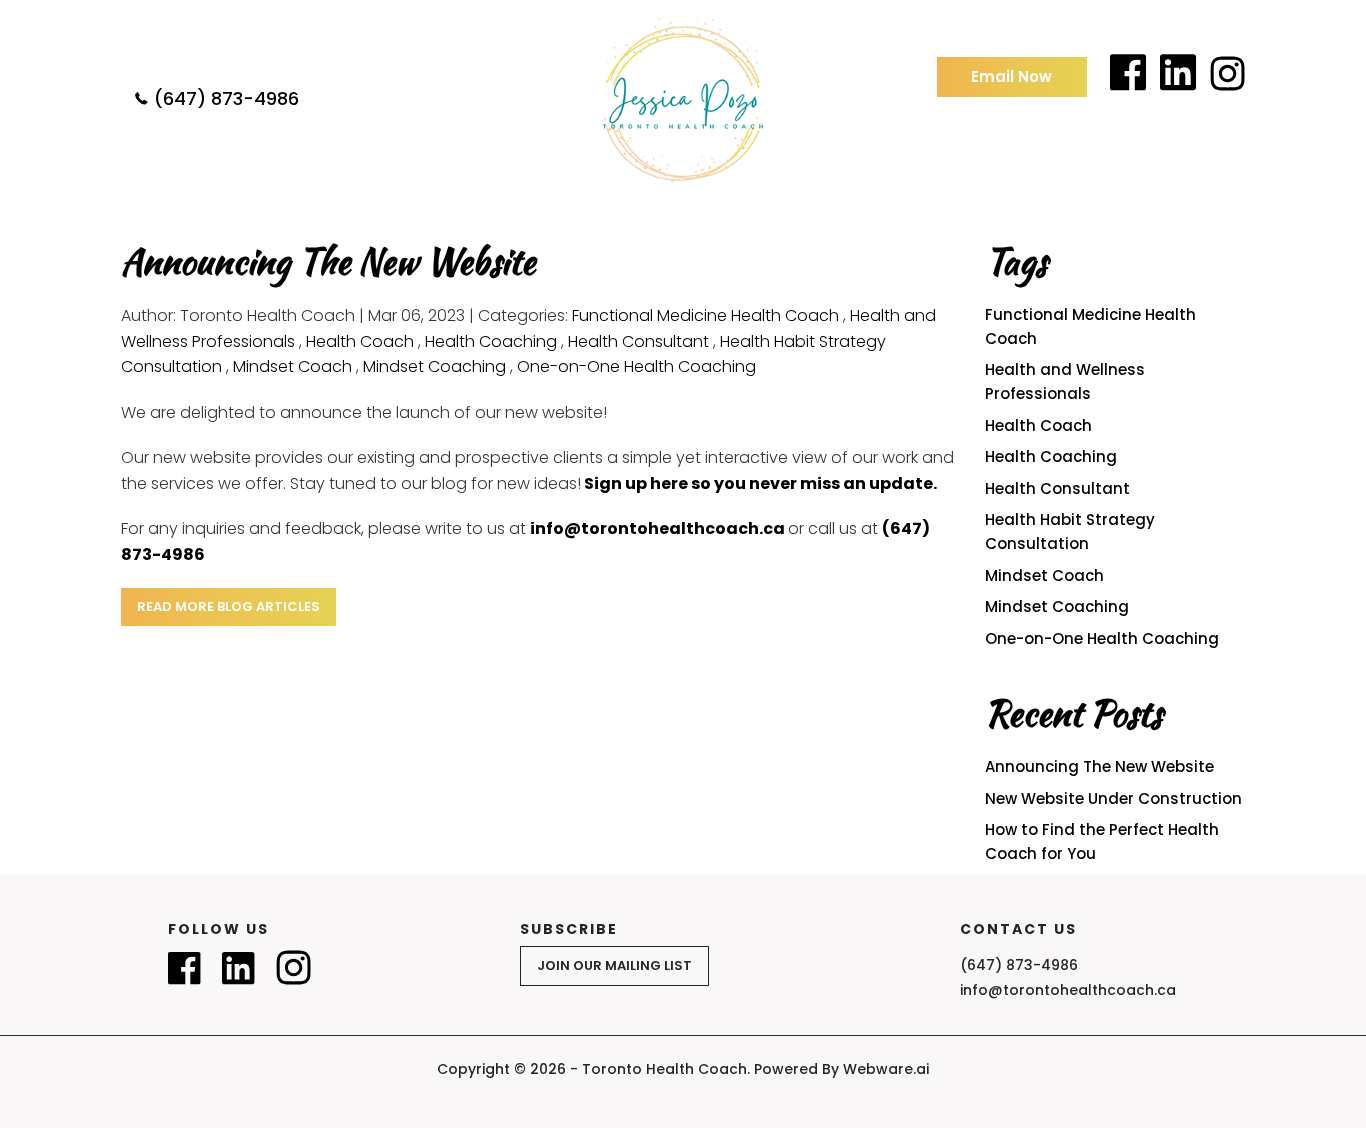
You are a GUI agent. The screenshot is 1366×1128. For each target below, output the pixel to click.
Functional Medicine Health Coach (705, 315)
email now (1011, 76)
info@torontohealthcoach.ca (657, 528)
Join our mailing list (614, 965)
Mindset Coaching (434, 366)
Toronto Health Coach (664, 1069)
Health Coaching (491, 341)
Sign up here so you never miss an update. (760, 483)
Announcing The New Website (1099, 766)
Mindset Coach (292, 366)
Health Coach (360, 341)
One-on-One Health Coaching (636, 366)
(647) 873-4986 (226, 98)
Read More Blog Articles (228, 606)
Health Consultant (638, 341)
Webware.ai (886, 1069)
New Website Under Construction (1113, 798)
